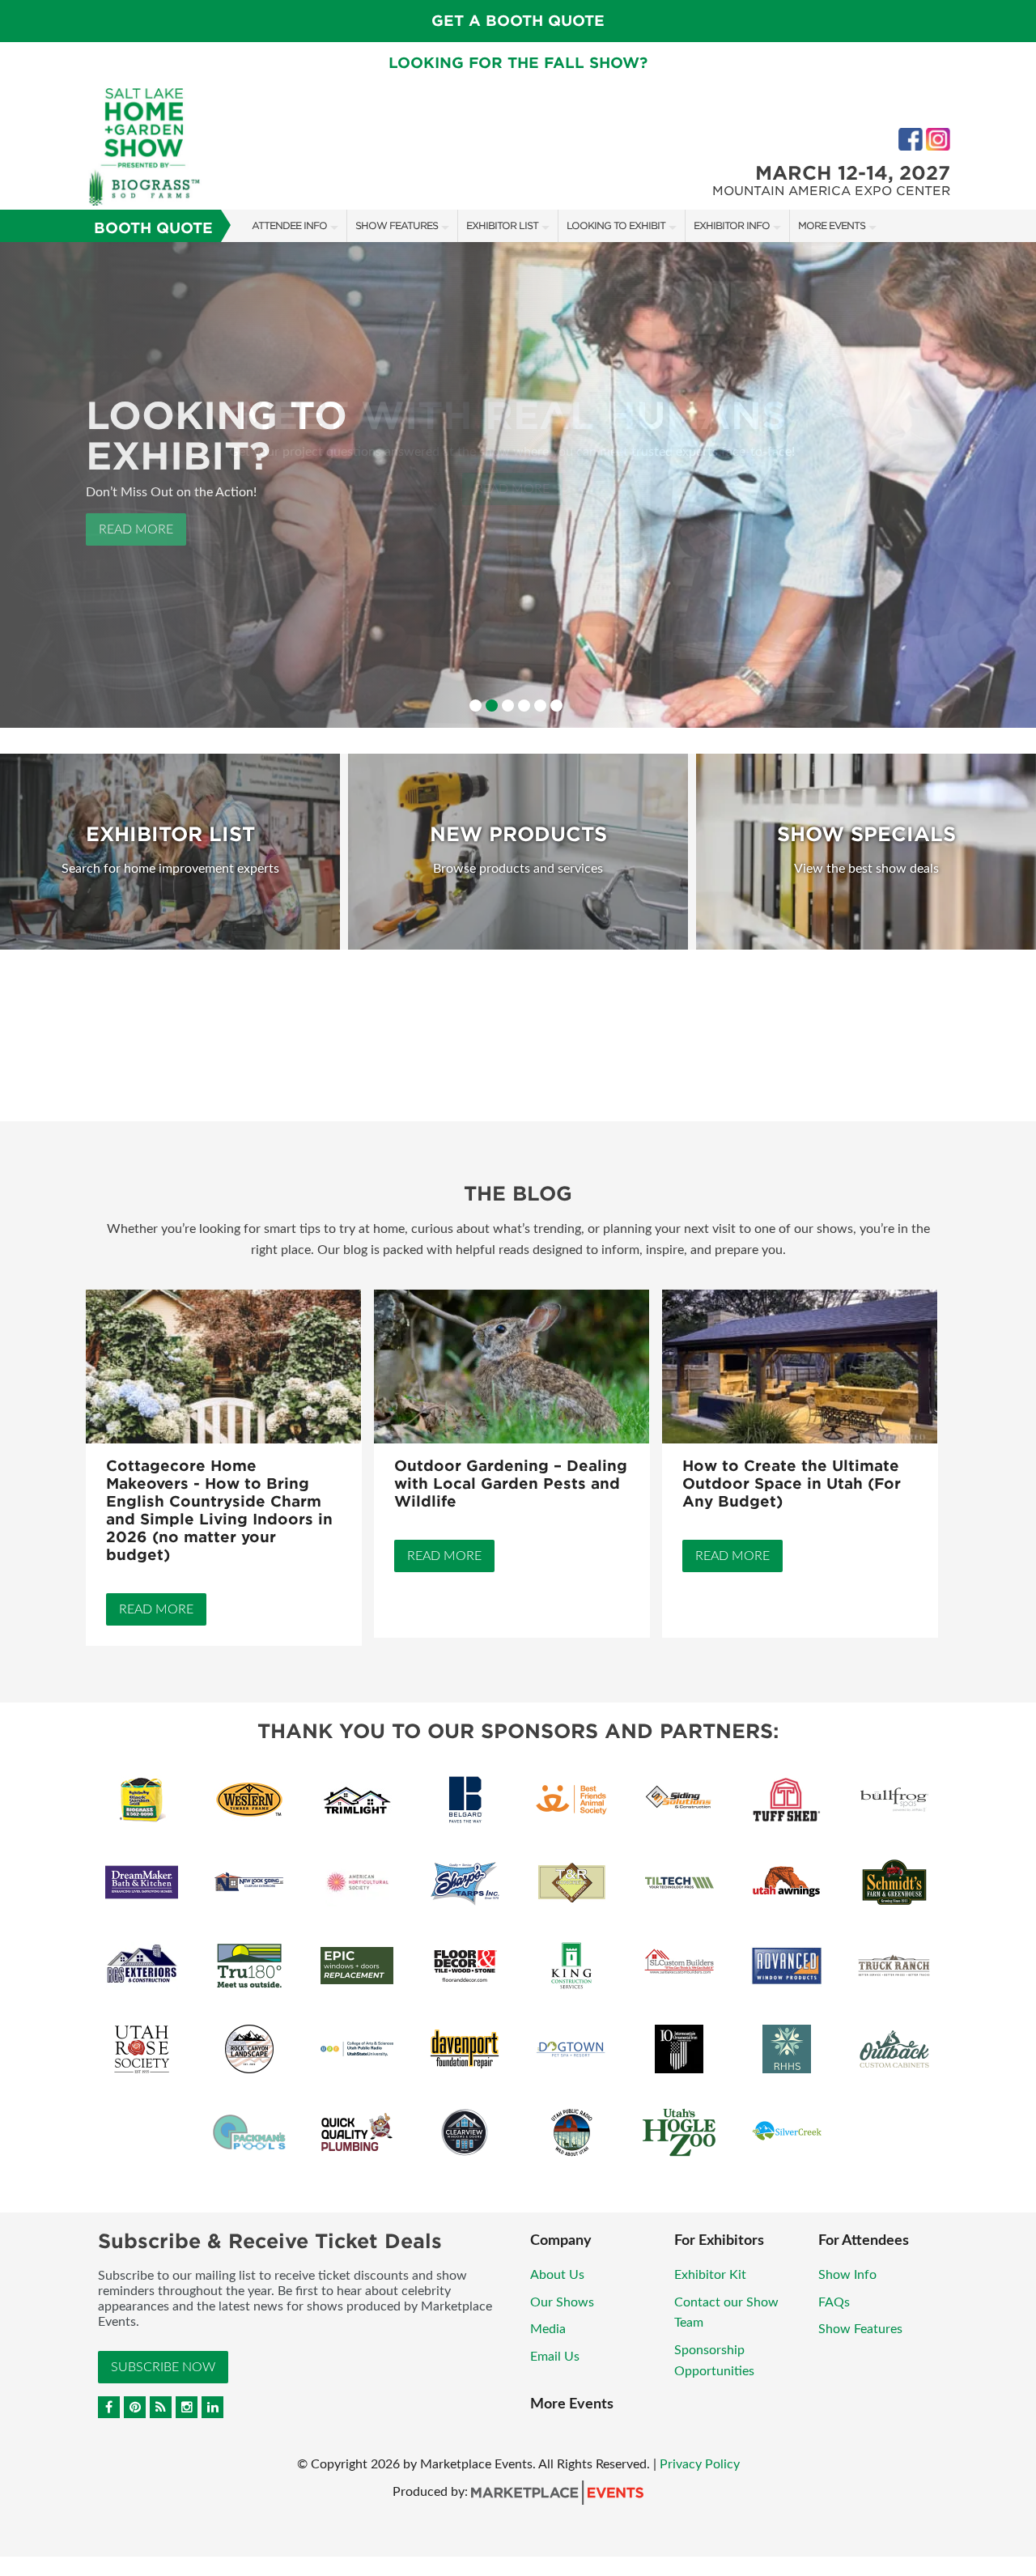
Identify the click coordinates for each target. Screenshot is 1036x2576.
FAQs (834, 2302)
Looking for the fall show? (518, 63)
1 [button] (476, 706)
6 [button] (556, 706)
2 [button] (492, 706)
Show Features (397, 225)
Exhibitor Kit (710, 2275)
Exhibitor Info (732, 225)
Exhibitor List (502, 225)
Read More (136, 529)
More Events (832, 225)
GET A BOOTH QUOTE (518, 21)
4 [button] (524, 706)
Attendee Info (289, 225)
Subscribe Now (163, 2367)
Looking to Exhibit (616, 225)
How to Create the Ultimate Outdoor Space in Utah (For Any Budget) (792, 1484)
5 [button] (540, 706)
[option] (518, 485)
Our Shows (562, 2302)
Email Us (555, 2357)
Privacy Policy (700, 2464)
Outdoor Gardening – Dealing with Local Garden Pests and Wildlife (511, 1484)
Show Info (847, 2275)
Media (548, 2329)
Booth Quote (153, 228)
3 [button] (508, 706)
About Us (557, 2275)
